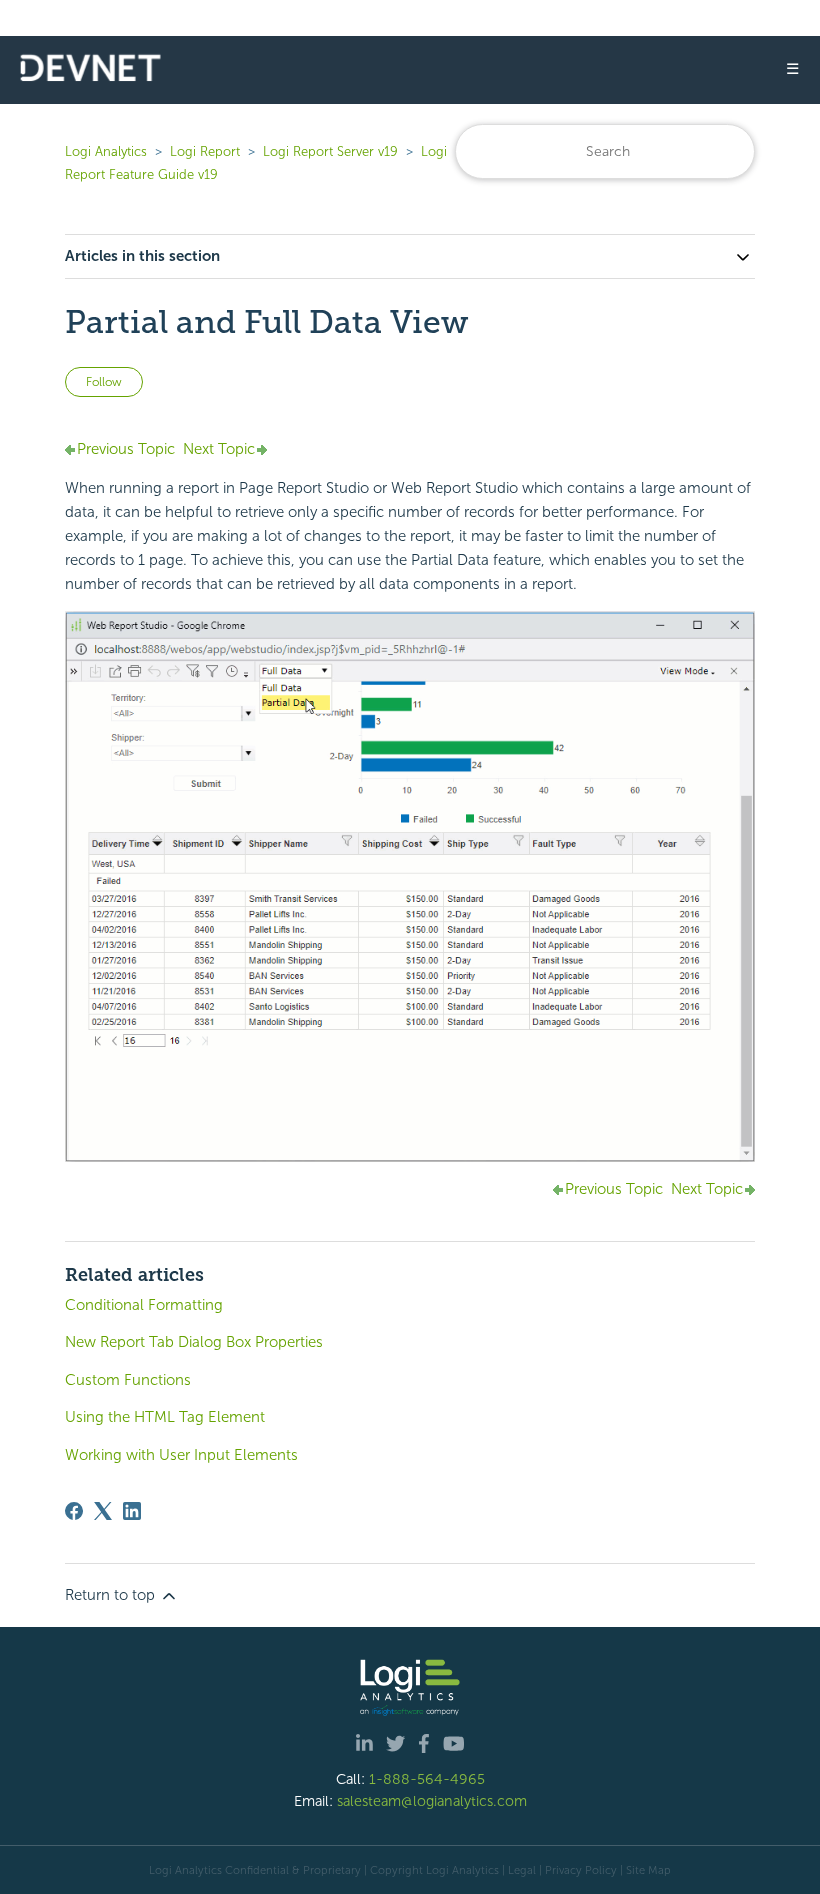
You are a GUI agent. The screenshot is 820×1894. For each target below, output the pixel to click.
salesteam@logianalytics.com (432, 1801)
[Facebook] (74, 1511)
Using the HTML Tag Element (165, 1417)
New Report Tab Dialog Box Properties (194, 1342)
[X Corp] (103, 1511)
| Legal (519, 1870)
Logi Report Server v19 (330, 151)
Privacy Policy (581, 1870)
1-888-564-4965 (427, 1779)
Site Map (648, 1870)
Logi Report (205, 151)
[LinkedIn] (132, 1511)
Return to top (112, 1595)
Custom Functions (128, 1380)
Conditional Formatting (144, 1305)
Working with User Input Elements (181, 1455)
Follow (104, 382)
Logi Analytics (106, 151)
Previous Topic (126, 449)
